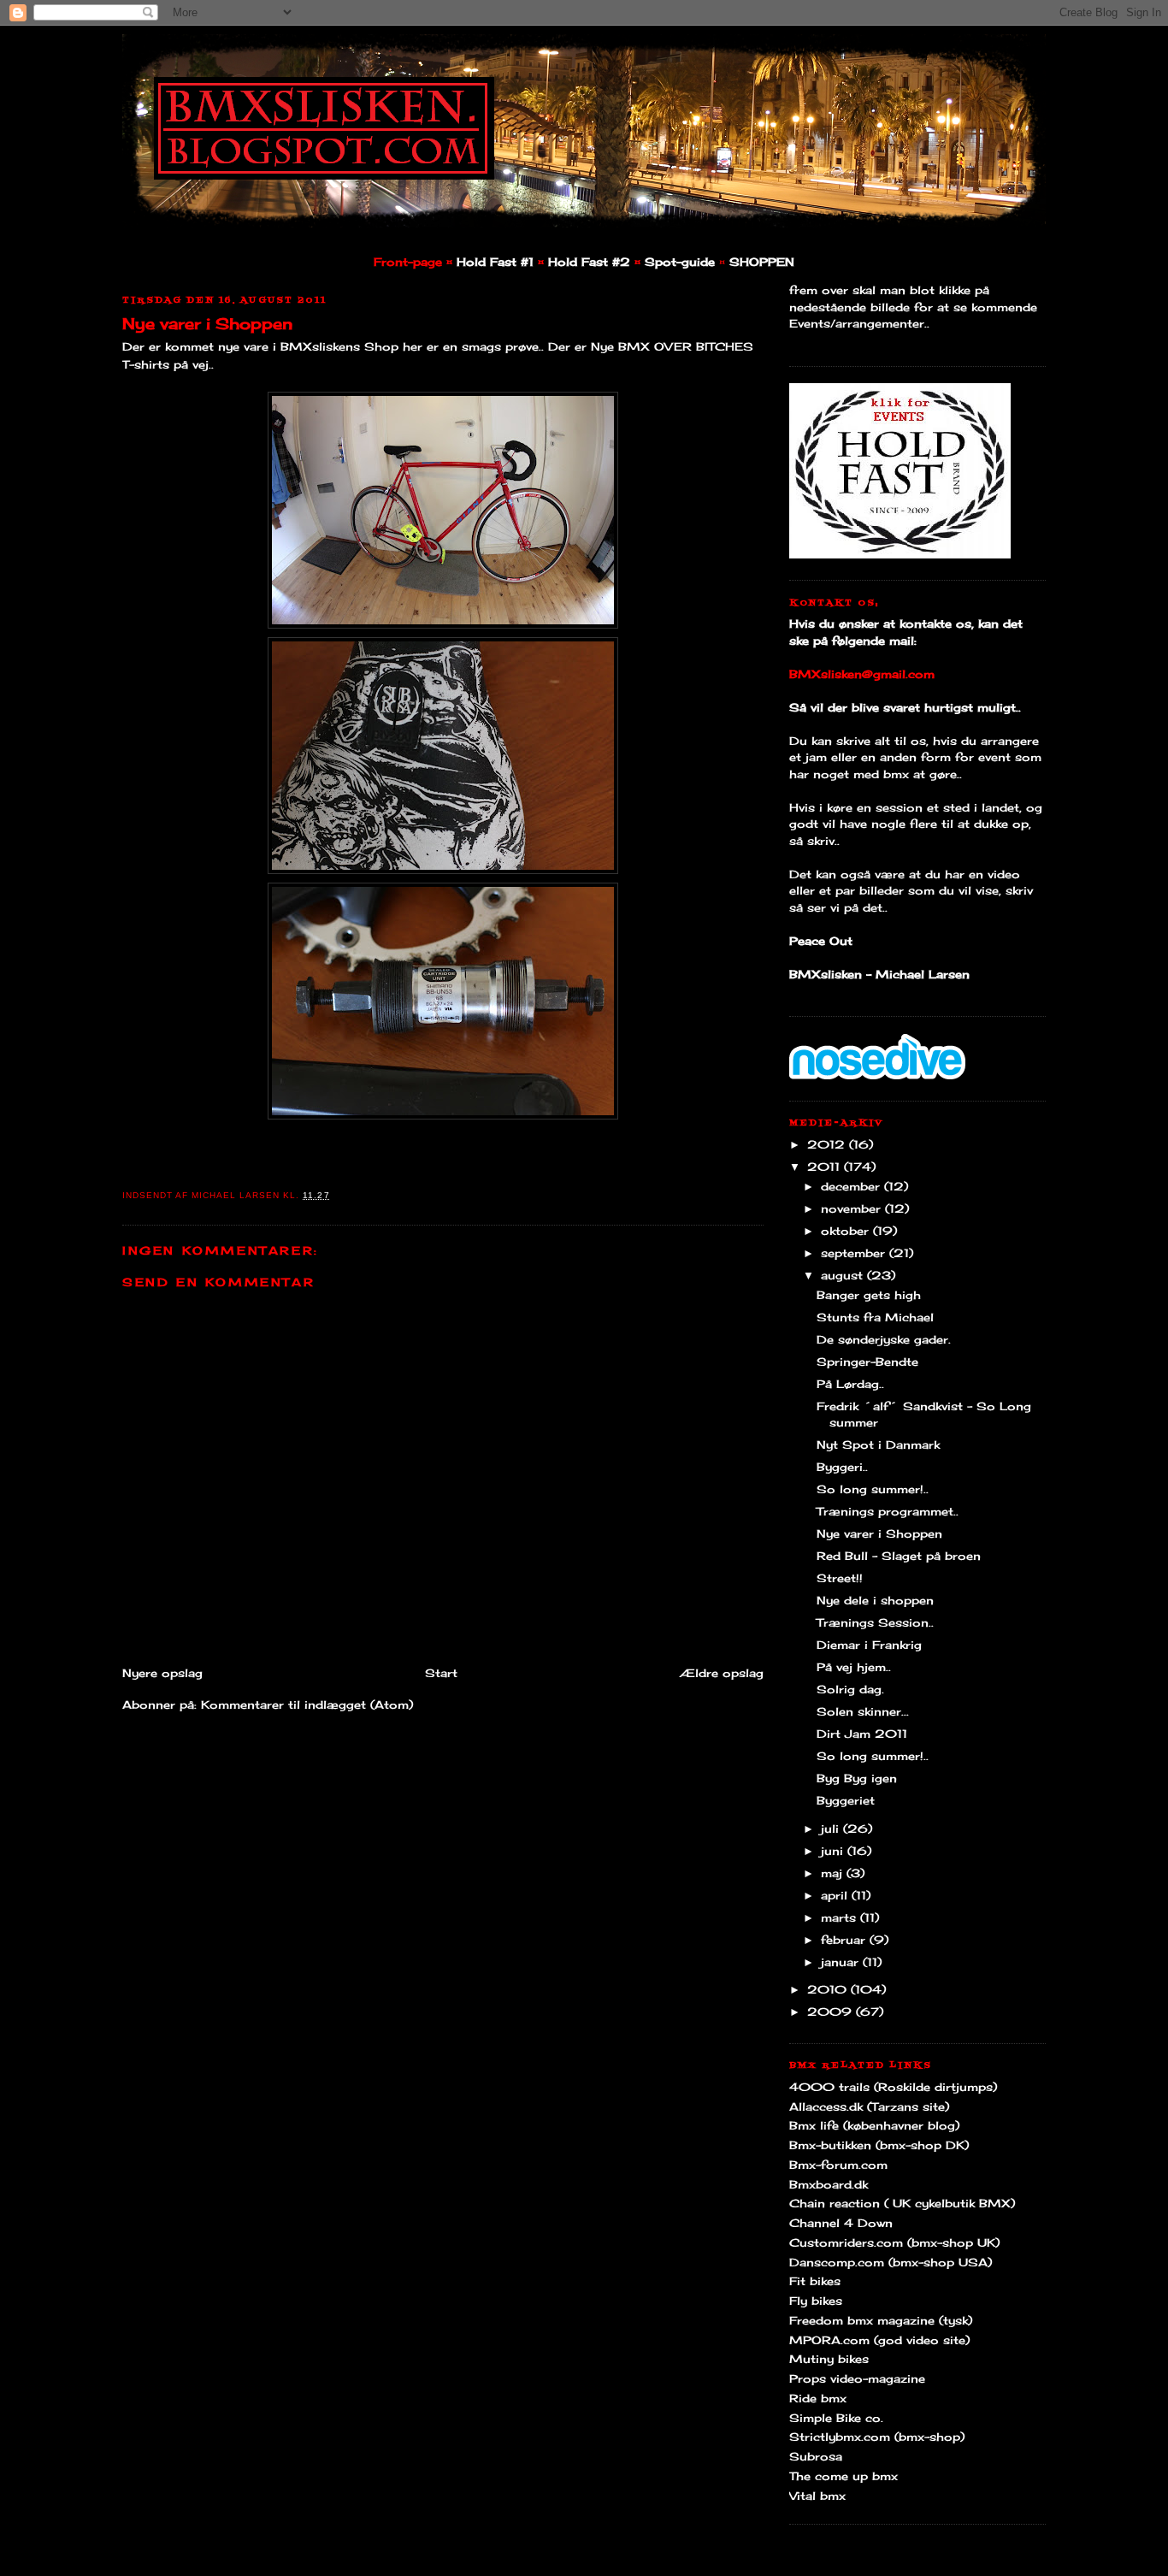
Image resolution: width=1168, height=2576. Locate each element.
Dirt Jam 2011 (862, 1734)
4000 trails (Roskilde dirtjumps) (893, 2087)
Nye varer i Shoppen (207, 323)
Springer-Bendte (867, 1362)
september (855, 1253)
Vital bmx (817, 2496)
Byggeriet (846, 1800)
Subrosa (816, 2456)
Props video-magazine (857, 2378)
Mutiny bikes (829, 2359)
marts (841, 1917)
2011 (826, 1167)
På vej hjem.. (854, 1667)
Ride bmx (818, 2398)
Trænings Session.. (875, 1622)
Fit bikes (815, 2281)
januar (842, 1962)
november (853, 1208)
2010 (829, 1989)
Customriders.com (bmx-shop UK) (894, 2242)
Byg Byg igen (857, 1778)
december (852, 1186)
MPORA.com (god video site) (879, 2340)
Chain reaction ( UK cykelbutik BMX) (902, 2203)
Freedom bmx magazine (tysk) (881, 2320)
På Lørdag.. (850, 1384)
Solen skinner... (863, 1711)
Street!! (840, 1578)
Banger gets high (869, 1295)
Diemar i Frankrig (869, 1645)
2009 (832, 2012)
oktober (847, 1231)
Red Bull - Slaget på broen (899, 1556)
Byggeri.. (842, 1467)
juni (834, 1851)
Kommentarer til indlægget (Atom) (307, 1705)
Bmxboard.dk (829, 2184)
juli (832, 1829)
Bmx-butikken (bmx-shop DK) (879, 2145)
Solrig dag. (850, 1689)
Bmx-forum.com (838, 2165)
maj (834, 1873)
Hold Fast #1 (495, 262)
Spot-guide (680, 262)
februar (845, 1940)
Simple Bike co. (836, 2418)
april (836, 1895)
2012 (828, 1144)
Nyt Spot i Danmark (878, 1445)
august (844, 1275)
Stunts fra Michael (875, 1317)
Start (441, 1673)
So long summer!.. (873, 1489)
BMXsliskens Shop (339, 346)
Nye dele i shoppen (875, 1600)
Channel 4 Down (841, 2223)
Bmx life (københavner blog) (874, 2125)
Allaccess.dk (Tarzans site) (869, 2106)
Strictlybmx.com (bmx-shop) (877, 2437)
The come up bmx (844, 2476)
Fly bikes (816, 2301)
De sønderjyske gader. (884, 1339)
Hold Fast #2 (589, 262)
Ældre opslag (722, 1673)
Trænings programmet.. (888, 1511)
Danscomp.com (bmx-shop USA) (891, 2262)
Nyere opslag (162, 1673)
